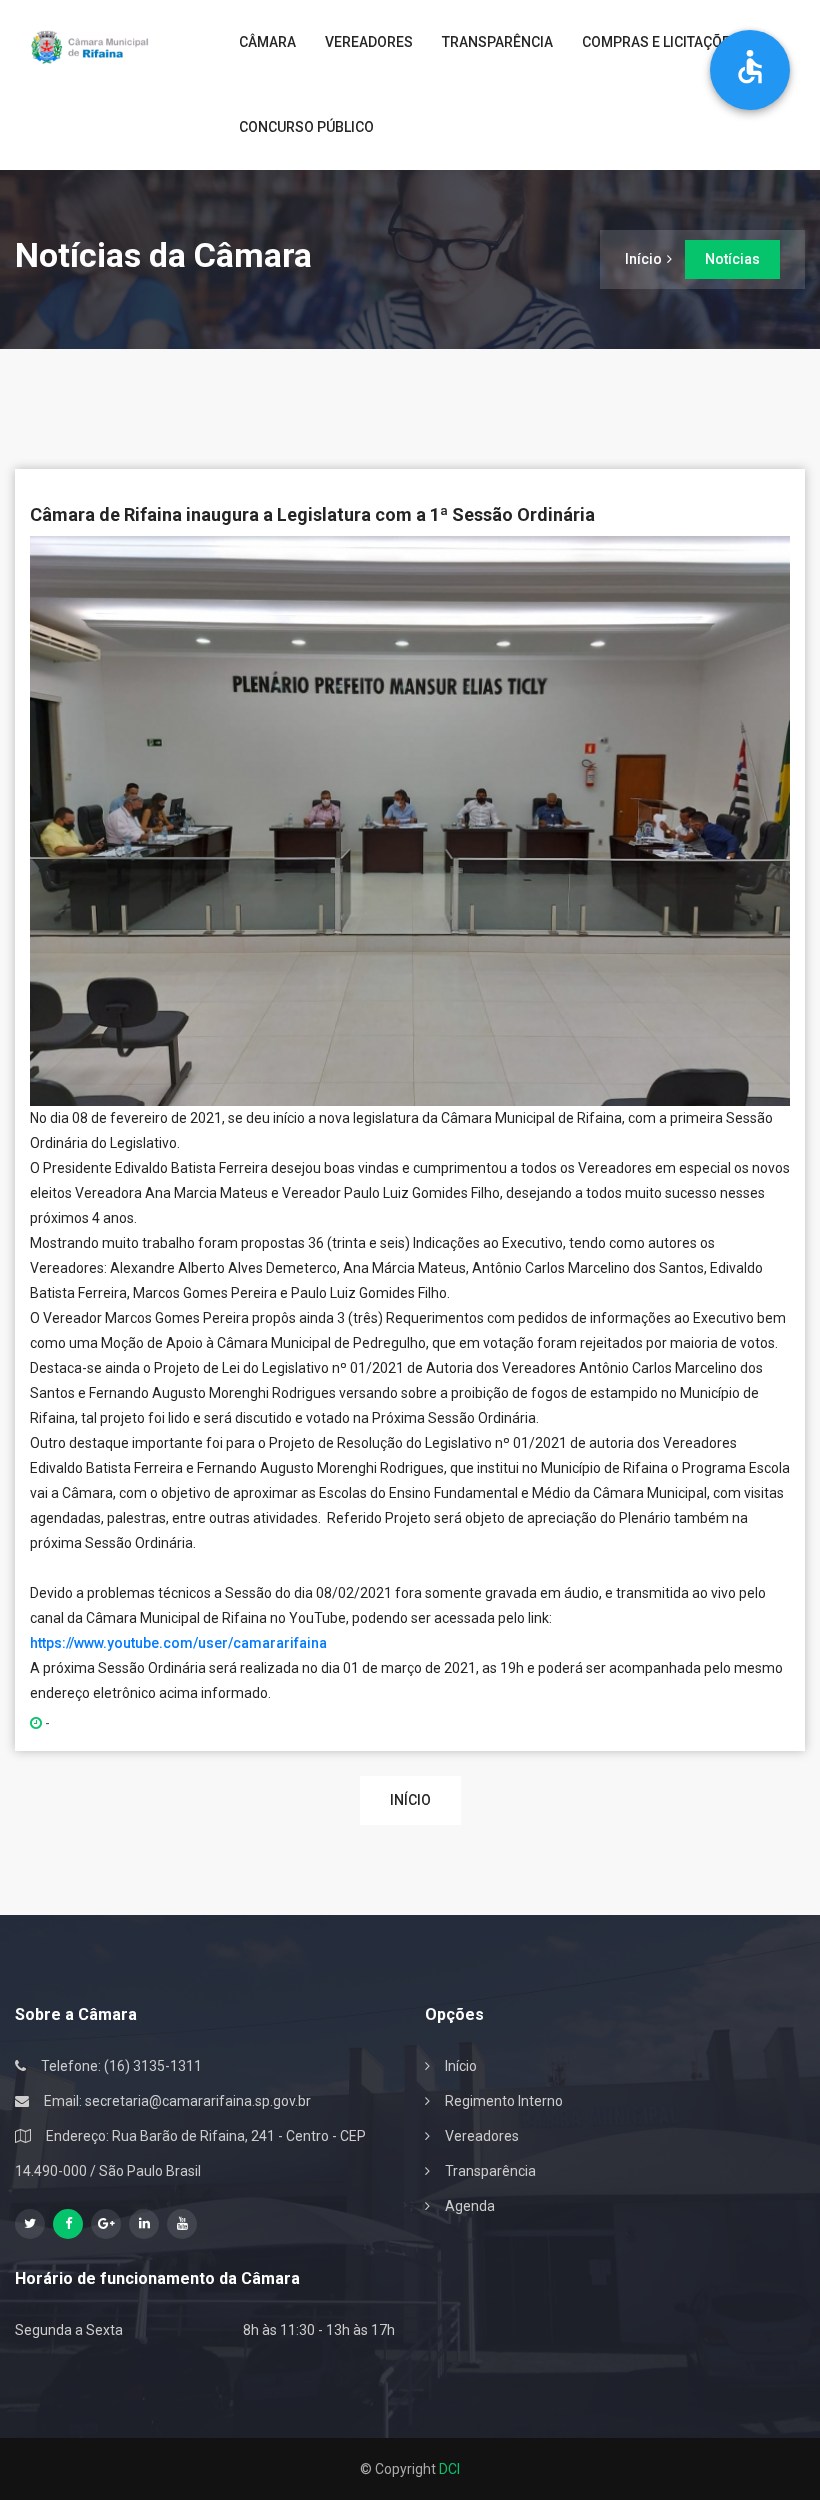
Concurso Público (306, 127)
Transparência (497, 42)
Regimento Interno (504, 2101)
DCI (449, 2469)
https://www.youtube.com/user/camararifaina (178, 1643)
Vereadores (369, 42)
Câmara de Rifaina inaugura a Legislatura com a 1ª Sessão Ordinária (312, 514)
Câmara (267, 42)
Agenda (470, 2206)
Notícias (732, 259)
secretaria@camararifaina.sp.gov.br (198, 2101)
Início (643, 259)
